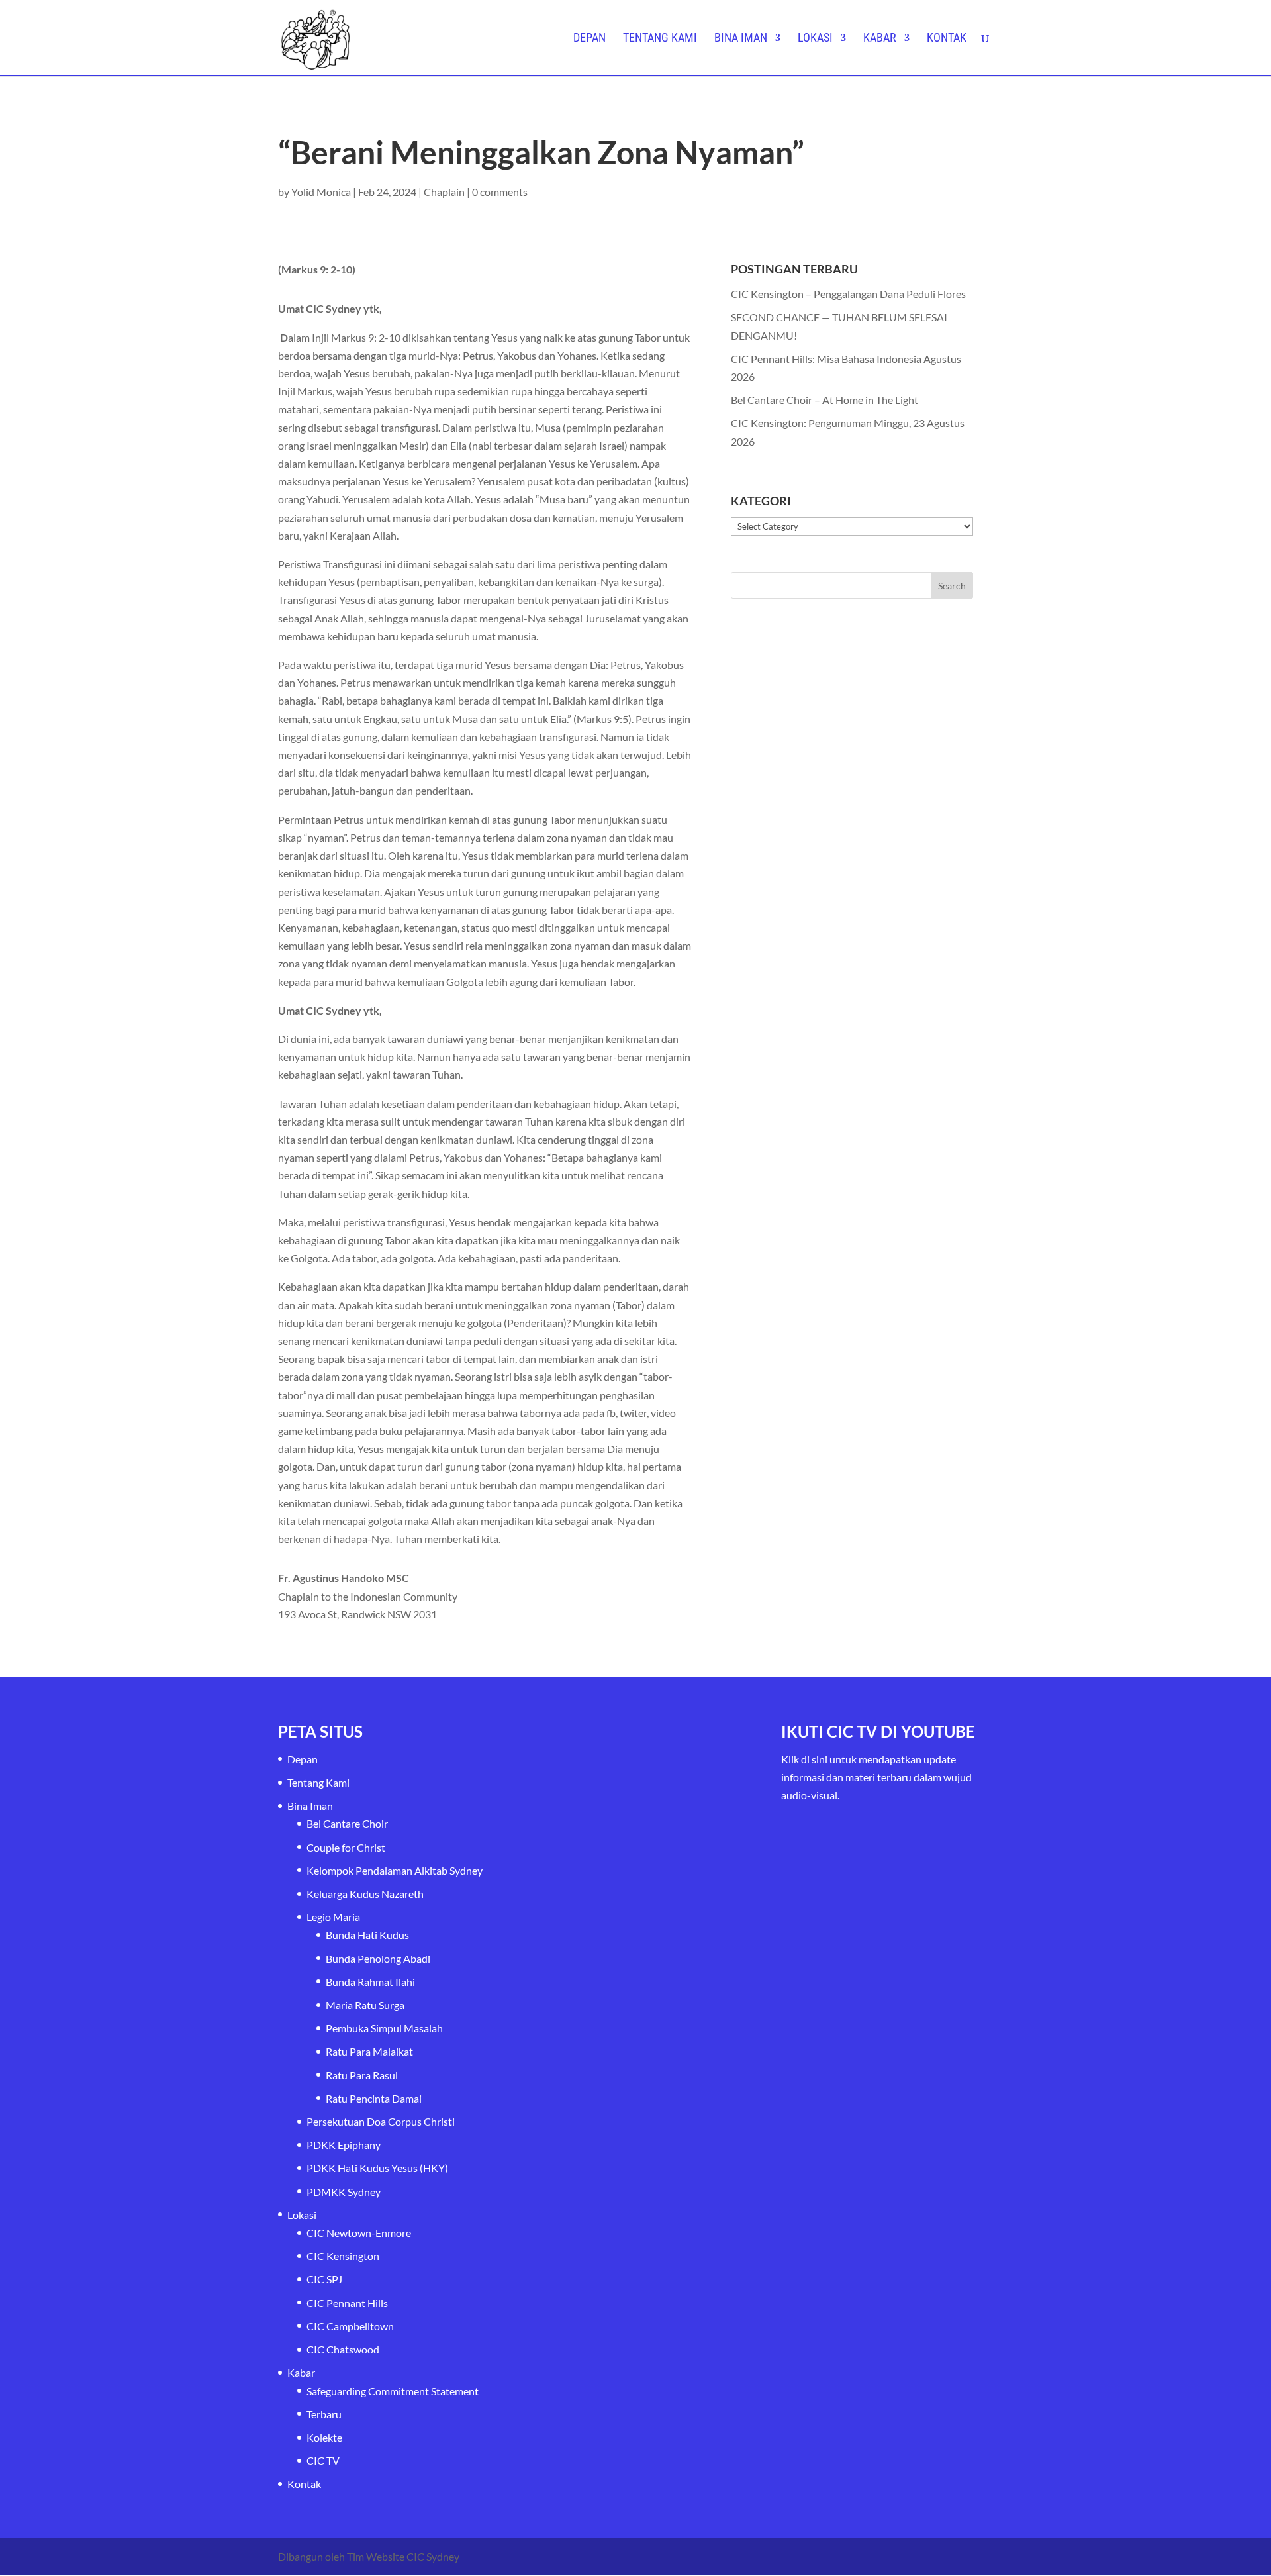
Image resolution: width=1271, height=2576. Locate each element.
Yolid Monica (321, 192)
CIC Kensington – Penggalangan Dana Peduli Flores (848, 294)
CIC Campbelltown (350, 2326)
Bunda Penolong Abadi (378, 1958)
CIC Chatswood (343, 2349)
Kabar (880, 39)
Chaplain (444, 192)
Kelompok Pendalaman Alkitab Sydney (395, 1870)
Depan (589, 39)
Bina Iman (741, 39)
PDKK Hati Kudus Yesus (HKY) (377, 2168)
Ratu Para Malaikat (369, 2051)
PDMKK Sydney (344, 2192)
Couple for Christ (346, 1847)
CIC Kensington (343, 2256)
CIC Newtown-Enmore (359, 2233)
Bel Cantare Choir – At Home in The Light (824, 400)
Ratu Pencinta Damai (374, 2098)
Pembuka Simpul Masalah (384, 2028)
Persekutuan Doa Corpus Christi (381, 2121)
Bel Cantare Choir (347, 1823)
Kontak (947, 39)
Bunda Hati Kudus (367, 1935)
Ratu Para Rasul (362, 2075)
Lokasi (815, 39)
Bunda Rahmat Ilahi (370, 1982)
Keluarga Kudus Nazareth (365, 1894)
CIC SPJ (324, 2279)
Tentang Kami (660, 39)
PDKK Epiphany (344, 2145)
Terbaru (324, 2414)
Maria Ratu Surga (365, 2005)
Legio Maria (333, 1917)
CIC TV (323, 2460)
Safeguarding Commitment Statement (393, 2391)
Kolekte (324, 2437)
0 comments (500, 192)
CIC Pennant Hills (347, 2303)
